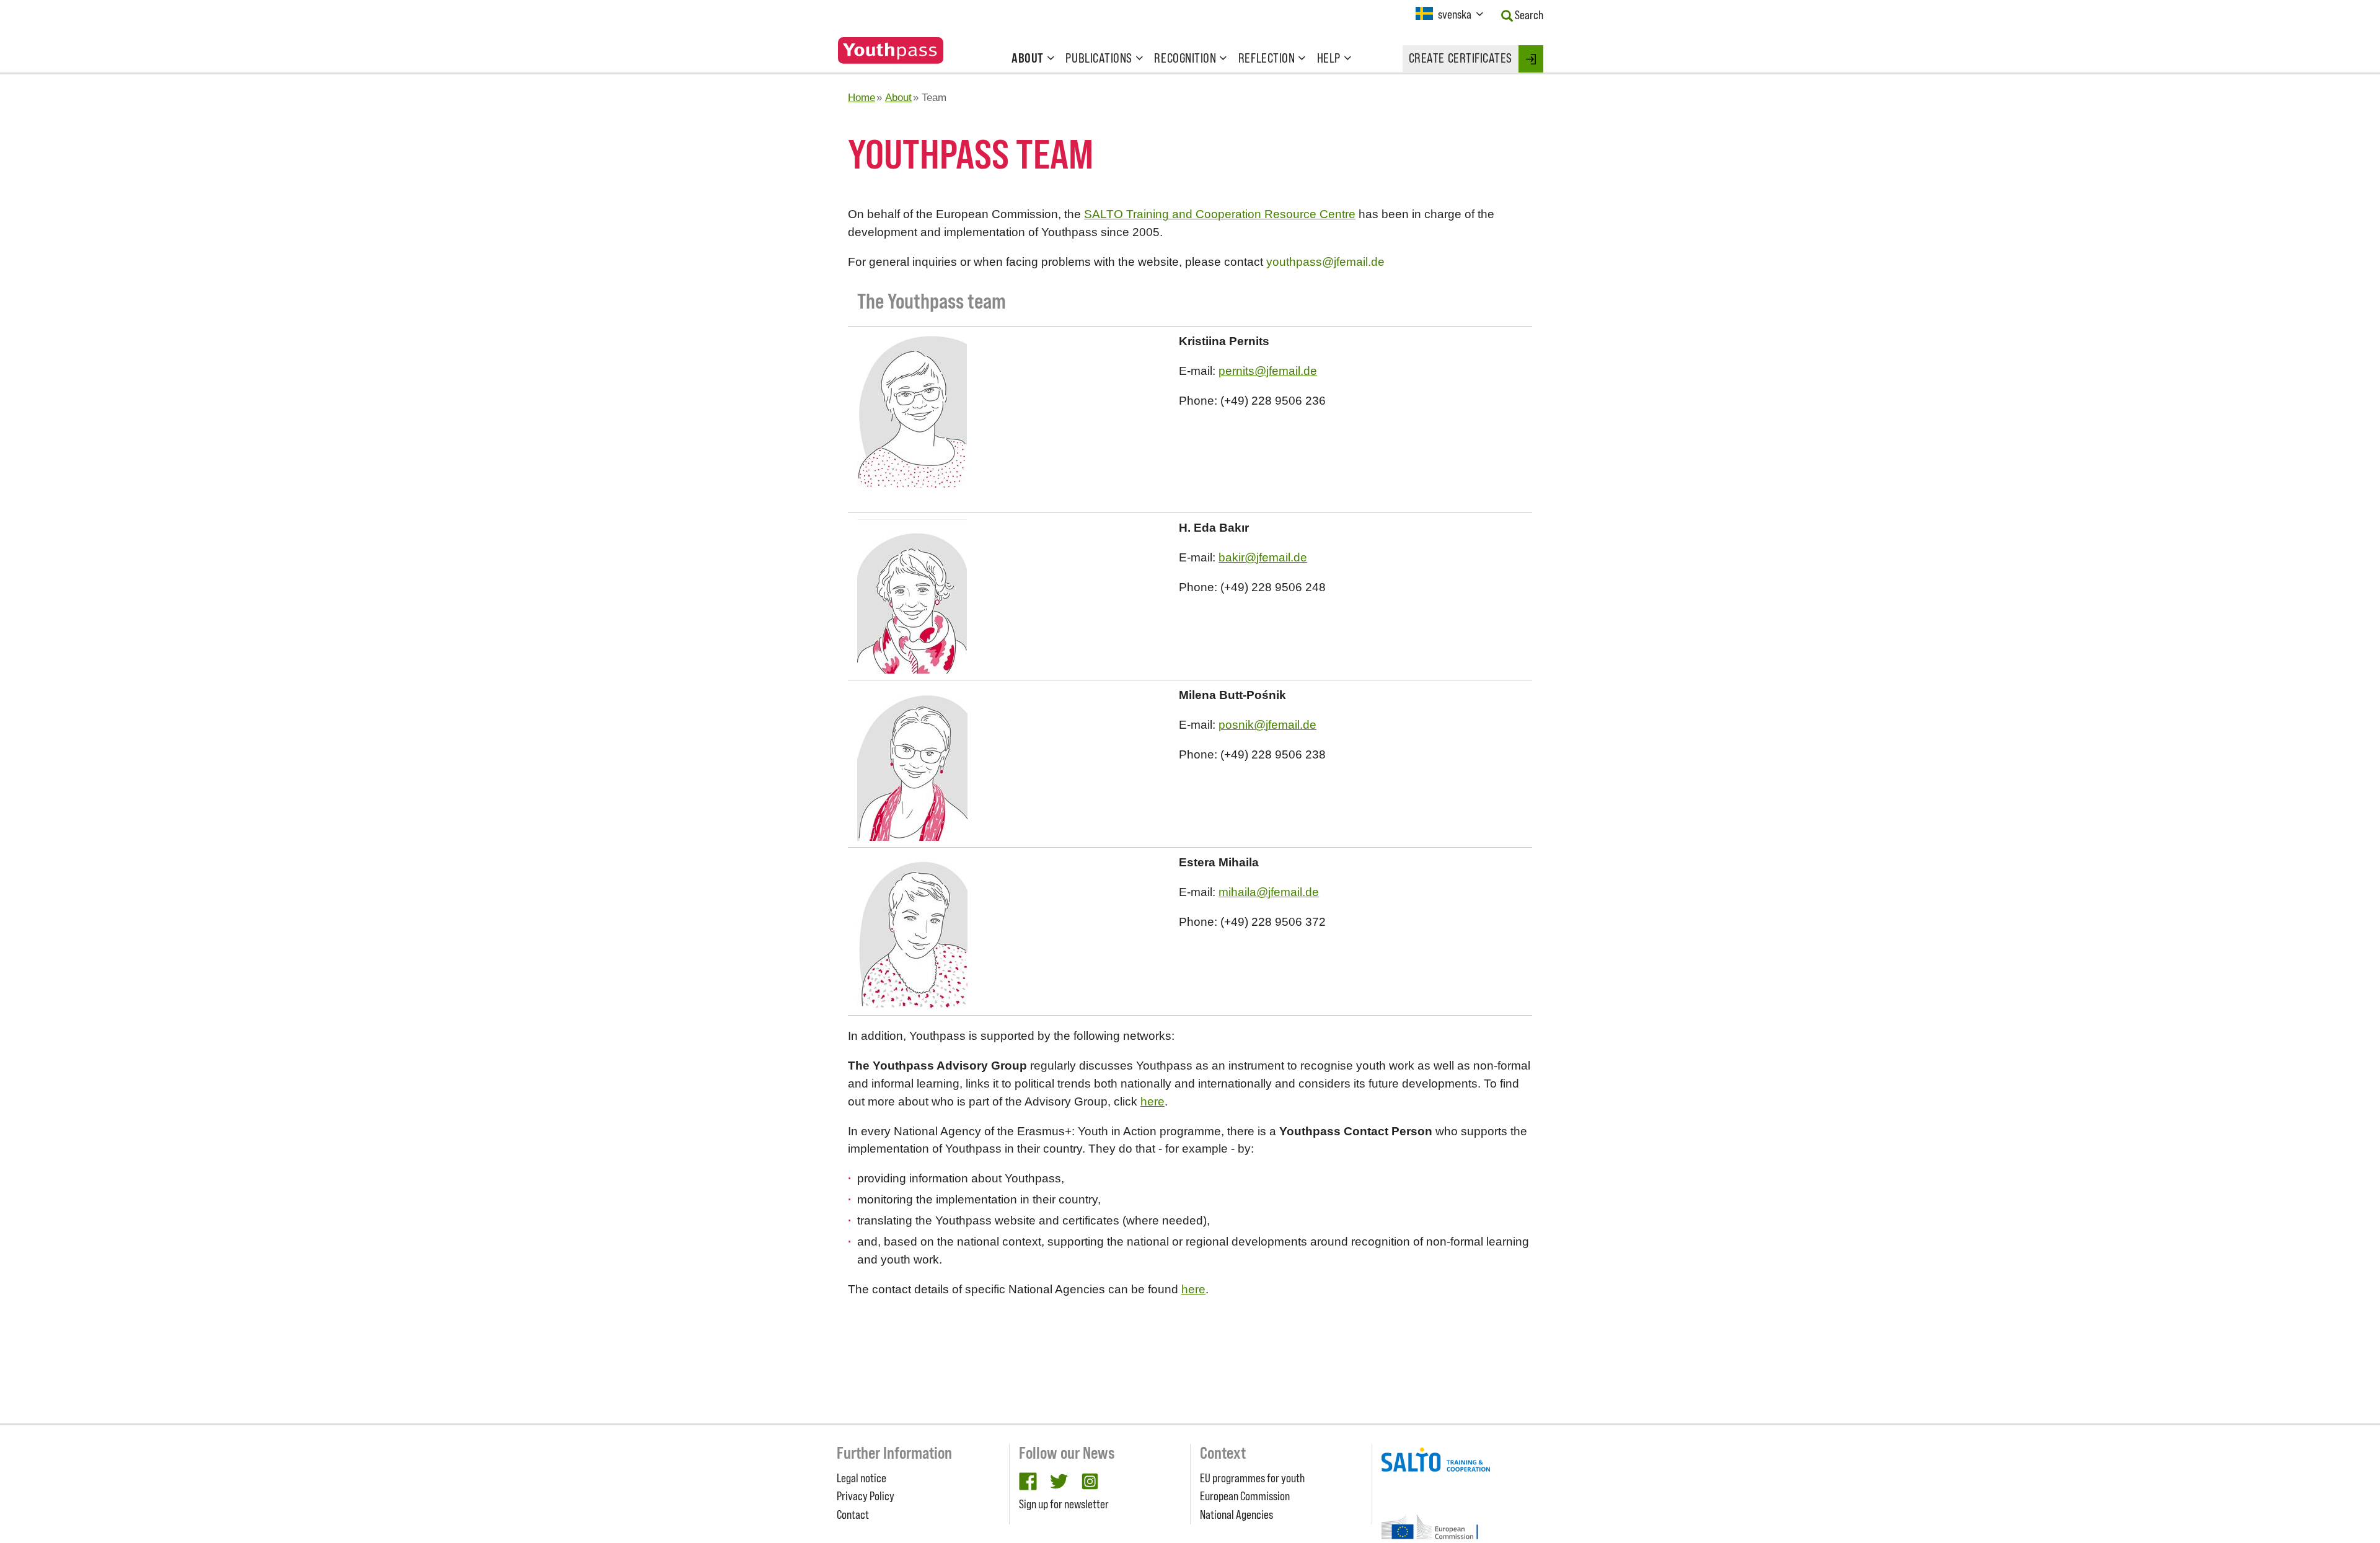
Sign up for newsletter (1064, 1504)
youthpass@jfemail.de (1325, 262)
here (1153, 1101)
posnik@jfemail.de (1267, 725)
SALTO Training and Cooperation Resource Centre (1220, 214)
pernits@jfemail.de (1268, 371)
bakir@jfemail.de (1263, 557)
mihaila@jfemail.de (1269, 892)
